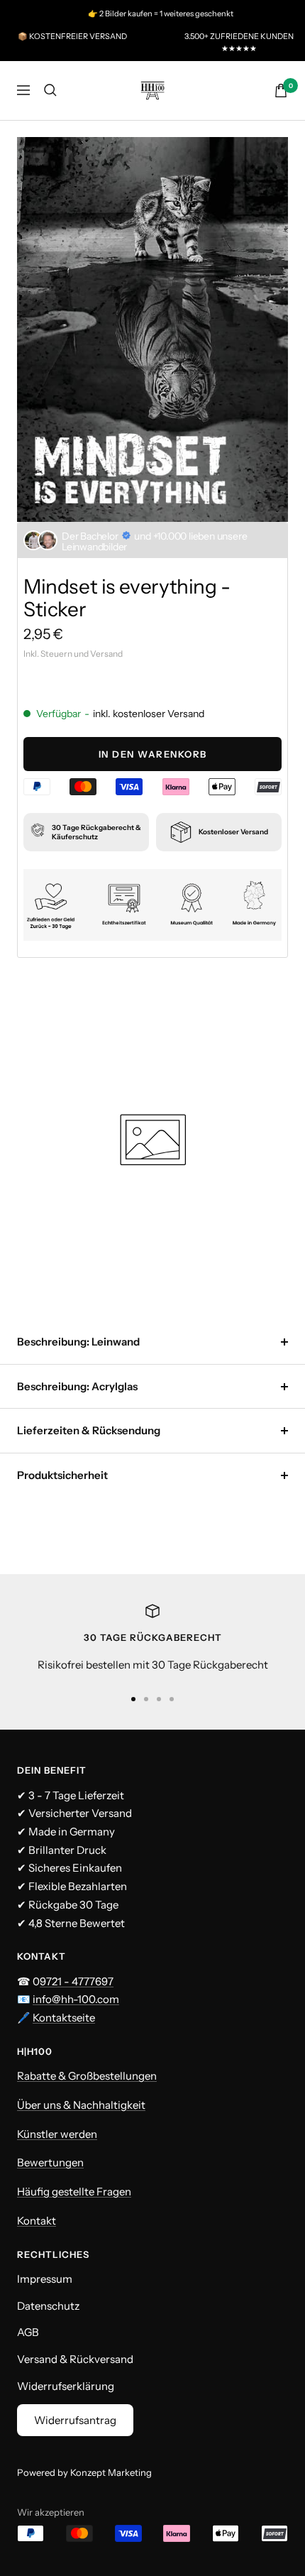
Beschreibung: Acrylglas (77, 1386)
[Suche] (50, 90)
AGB (28, 2332)
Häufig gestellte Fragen (74, 2192)
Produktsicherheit (62, 1475)
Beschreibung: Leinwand (78, 1342)
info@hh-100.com (76, 1999)
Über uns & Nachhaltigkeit (81, 2105)
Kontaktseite (64, 2018)
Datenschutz (48, 2306)
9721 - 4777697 (77, 1981)
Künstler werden (57, 2134)
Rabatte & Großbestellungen (87, 2076)
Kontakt (37, 2221)
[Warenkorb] (281, 91)
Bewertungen (50, 2162)
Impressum (45, 2279)
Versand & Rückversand (75, 2359)
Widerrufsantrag (75, 2420)
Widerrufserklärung (66, 2386)
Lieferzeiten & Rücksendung (89, 1430)
